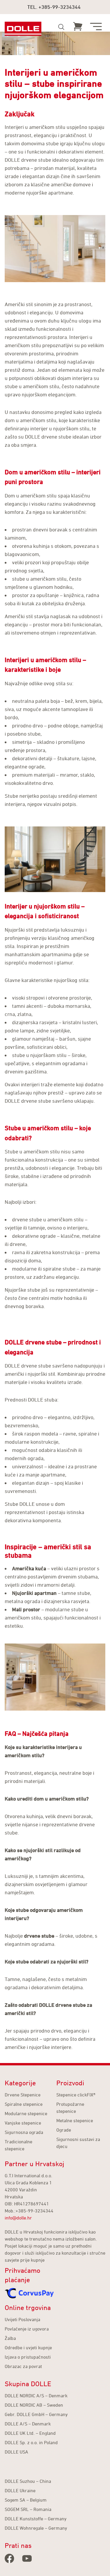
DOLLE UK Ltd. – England (30, 2433)
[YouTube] (27, 2558)
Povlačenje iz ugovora (27, 2329)
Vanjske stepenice (23, 2123)
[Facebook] (9, 2558)
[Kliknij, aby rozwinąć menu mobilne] (96, 27)
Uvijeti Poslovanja (22, 2319)
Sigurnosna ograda (24, 2132)
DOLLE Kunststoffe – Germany (36, 2519)
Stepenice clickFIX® (76, 2095)
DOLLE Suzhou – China (28, 2481)
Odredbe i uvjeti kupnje (28, 2347)
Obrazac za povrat (23, 2366)
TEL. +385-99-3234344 (54, 7)
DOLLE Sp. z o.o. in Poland (31, 2442)
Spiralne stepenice (24, 2104)
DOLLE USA (16, 2452)
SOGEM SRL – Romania (28, 2509)
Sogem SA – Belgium (26, 2500)
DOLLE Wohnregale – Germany (36, 2528)
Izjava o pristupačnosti (28, 2357)
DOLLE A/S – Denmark (28, 2424)
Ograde (64, 2130)
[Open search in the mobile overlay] (61, 27)
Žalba (10, 2338)
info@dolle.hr (18, 2218)
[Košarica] (78, 26)
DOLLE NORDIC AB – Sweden (34, 2405)
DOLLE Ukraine (20, 2490)
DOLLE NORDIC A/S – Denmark (36, 2396)
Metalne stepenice (75, 2120)
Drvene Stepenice (23, 2095)
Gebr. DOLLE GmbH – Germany (36, 2414)
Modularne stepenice (26, 2113)
